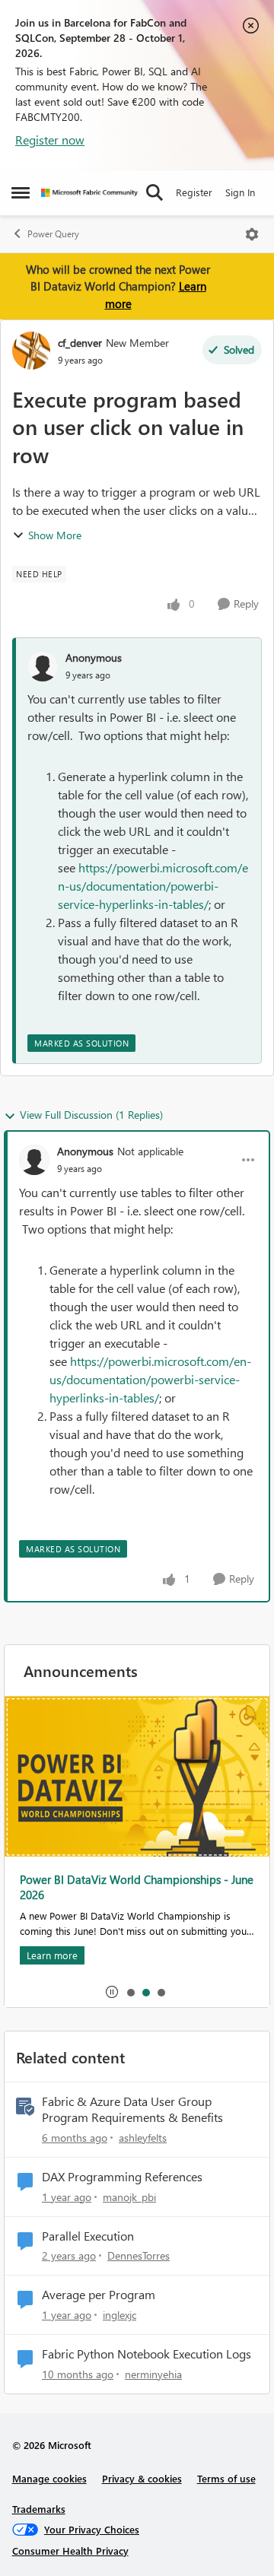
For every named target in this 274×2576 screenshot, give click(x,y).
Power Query (53, 234)
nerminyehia (153, 2374)
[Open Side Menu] (21, 192)
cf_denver (80, 343)
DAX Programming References (122, 2177)
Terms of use (226, 2478)
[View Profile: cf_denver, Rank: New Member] (31, 351)
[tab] (130, 1992)
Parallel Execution (88, 2236)
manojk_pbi (129, 2197)
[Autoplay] (112, 1992)
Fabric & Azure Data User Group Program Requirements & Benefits (132, 2109)
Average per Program (99, 2295)
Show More (55, 535)
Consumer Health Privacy (70, 2551)
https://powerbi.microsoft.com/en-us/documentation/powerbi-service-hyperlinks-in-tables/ (153, 886)
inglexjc (119, 2315)
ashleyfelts (143, 2138)
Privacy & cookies (142, 2478)
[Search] (155, 192)
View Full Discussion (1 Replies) (91, 1115)
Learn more (52, 1955)
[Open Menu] (252, 234)
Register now (50, 140)
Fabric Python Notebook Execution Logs (147, 2354)
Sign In (240, 192)
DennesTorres (139, 2255)
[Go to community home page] (89, 193)
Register (194, 192)
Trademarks (39, 2509)
